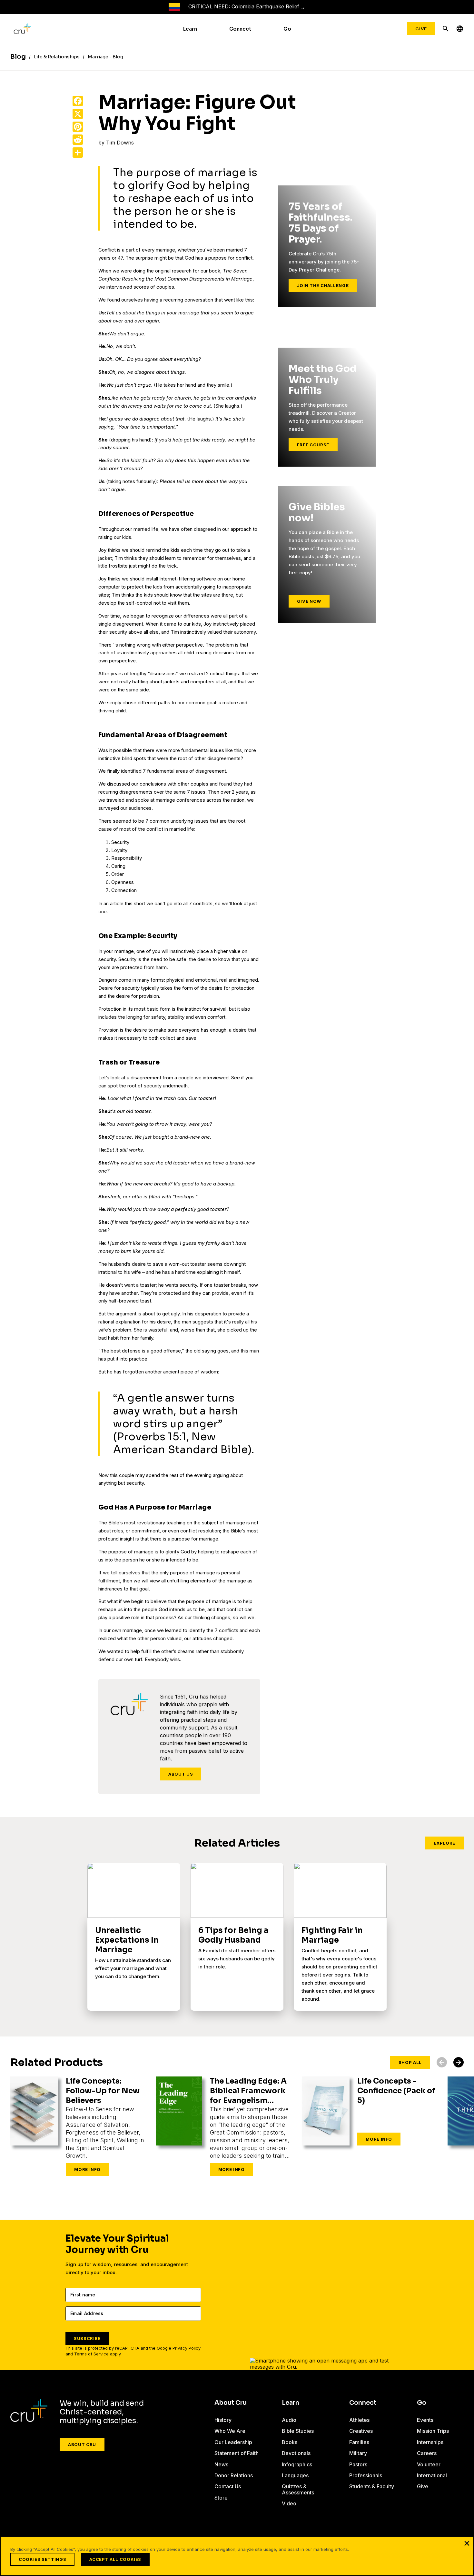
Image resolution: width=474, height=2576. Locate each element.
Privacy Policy (187, 2348)
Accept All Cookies (115, 2559)
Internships (430, 2442)
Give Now (309, 601)
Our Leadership (233, 2442)
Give (421, 29)
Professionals (366, 2475)
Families (359, 2442)
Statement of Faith (237, 2453)
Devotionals (296, 2453)
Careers (427, 2453)
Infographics (297, 2464)
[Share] (78, 153)
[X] (78, 114)
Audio (289, 2420)
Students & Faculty (372, 2486)
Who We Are (230, 2431)
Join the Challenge (323, 285)
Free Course (313, 445)
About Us (181, 1774)
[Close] (467, 2543)
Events (425, 2420)
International (432, 2475)
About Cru (82, 2444)
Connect (240, 29)
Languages (295, 2475)
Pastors (358, 2464)
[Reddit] (78, 140)
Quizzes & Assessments (298, 2489)
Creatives (361, 2431)
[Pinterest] (78, 127)
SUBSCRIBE (87, 2338)
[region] (237, 2556)
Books (290, 2442)
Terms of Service (91, 2354)
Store (221, 2498)
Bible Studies (298, 2431)
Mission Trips (433, 2431)
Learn (190, 29)
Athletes (359, 2420)
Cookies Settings (42, 2559)
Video (289, 2503)
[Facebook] (78, 101)
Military (358, 2453)
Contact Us (228, 2486)
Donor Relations (234, 2475)
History (223, 2420)
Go (287, 29)
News (221, 2464)
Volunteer (429, 2464)
